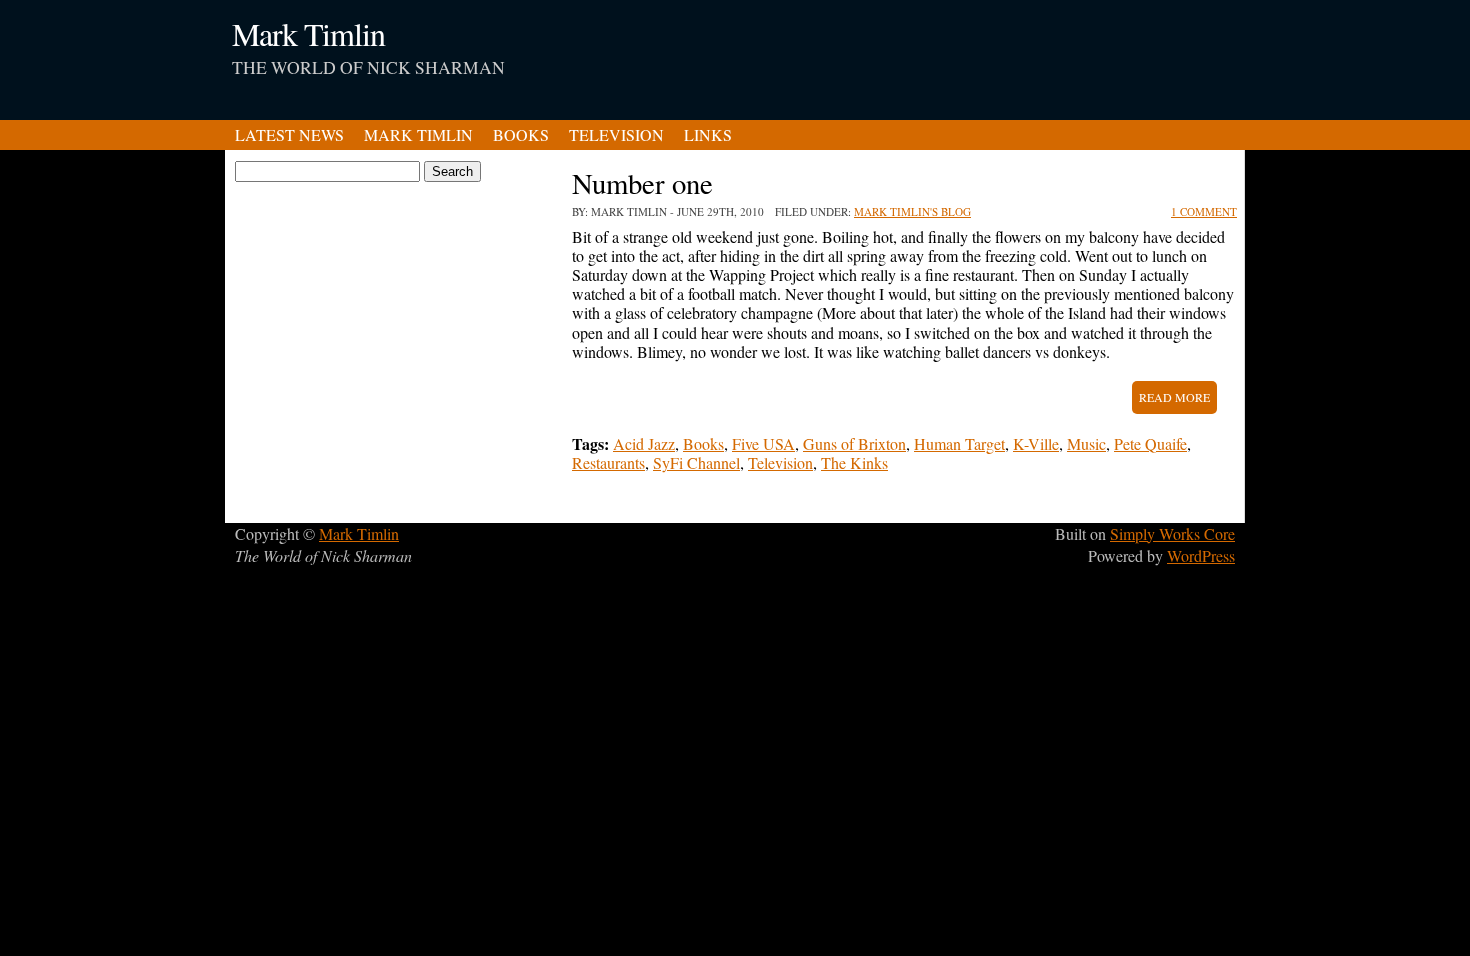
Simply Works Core (1172, 533)
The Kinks (854, 462)
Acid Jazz (644, 443)
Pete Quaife (1150, 443)
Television (616, 134)
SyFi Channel (696, 462)
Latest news (289, 134)
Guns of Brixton (854, 443)
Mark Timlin (308, 33)
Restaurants (608, 462)
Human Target (959, 443)
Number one (642, 183)
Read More (1174, 397)
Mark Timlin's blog (912, 211)
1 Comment (1204, 211)
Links (708, 134)
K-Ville (1036, 443)
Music (1086, 443)
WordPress (1201, 555)
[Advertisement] (991, 50)
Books (521, 134)
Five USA (763, 443)
